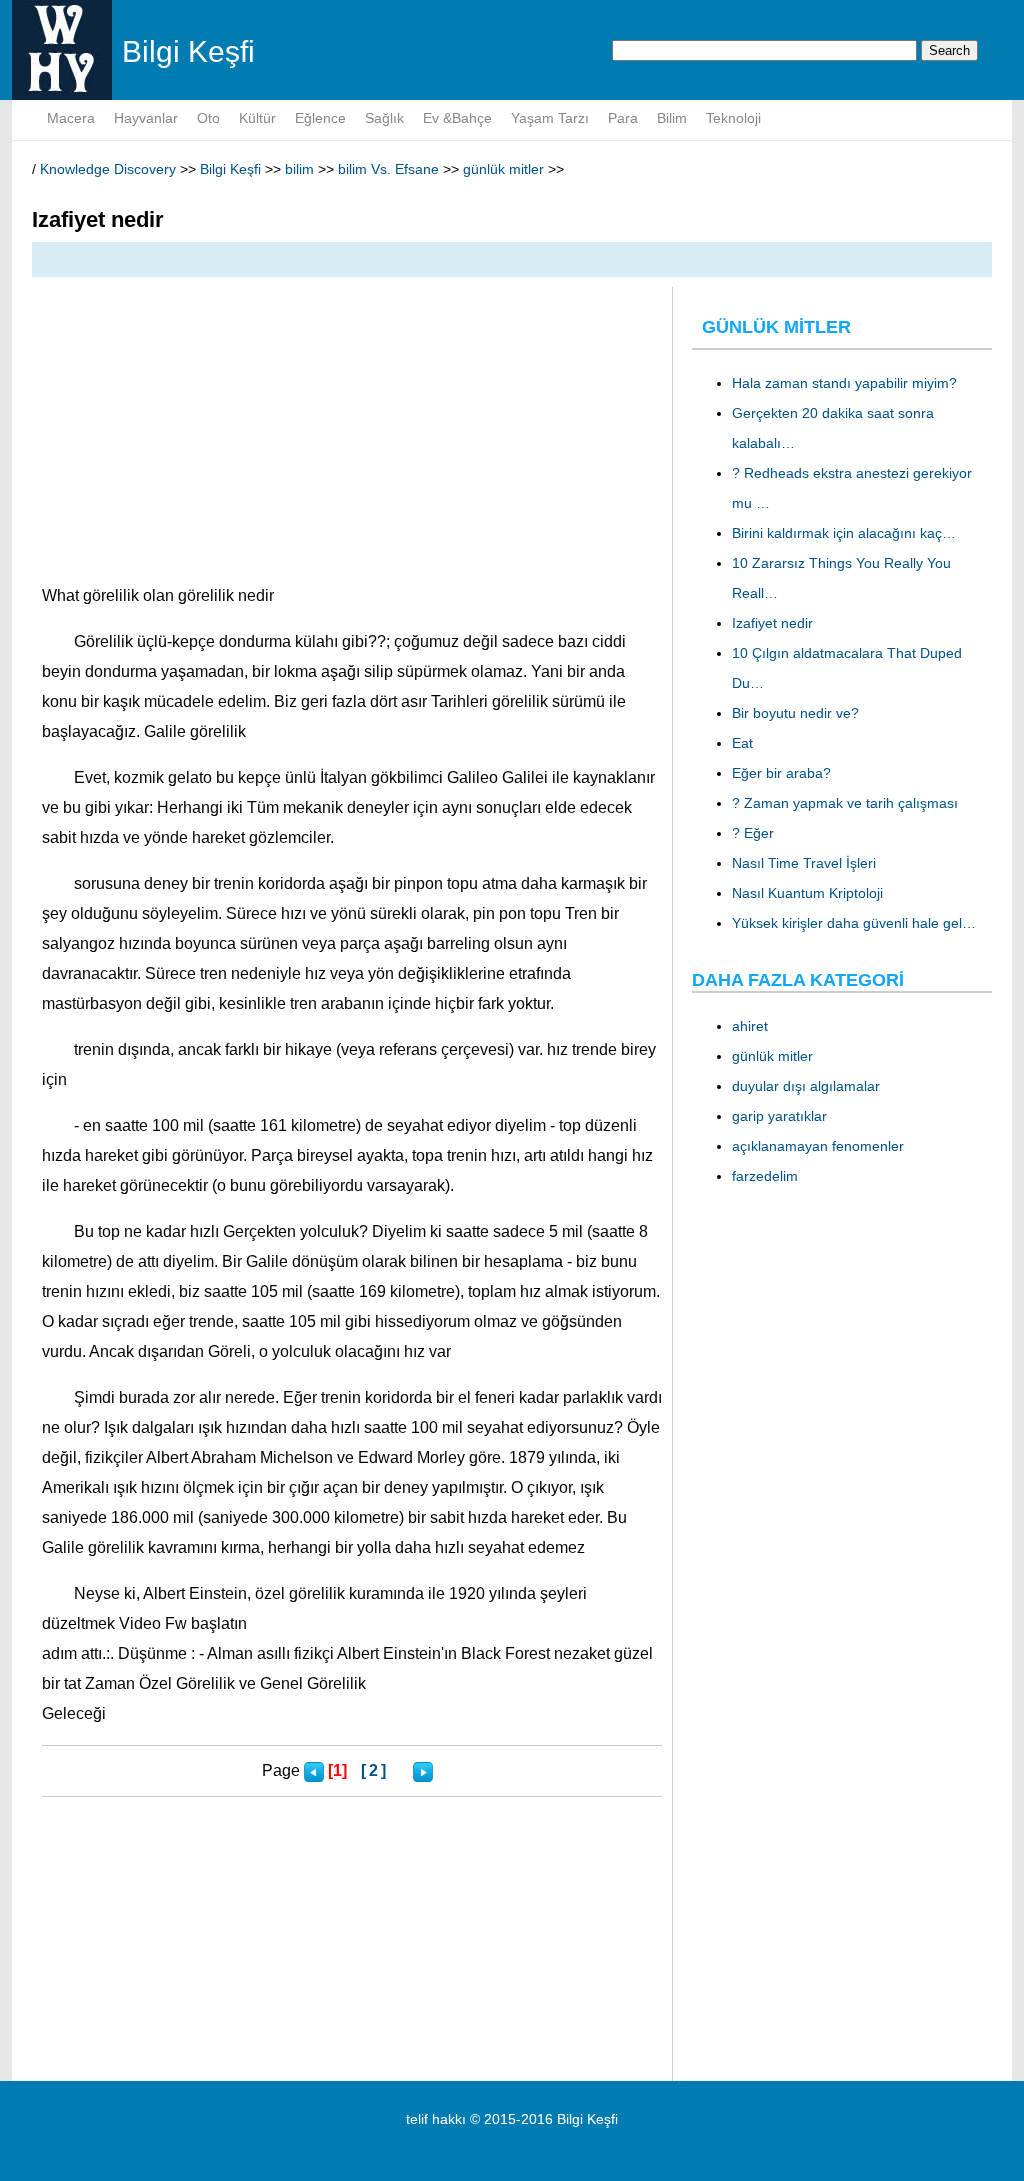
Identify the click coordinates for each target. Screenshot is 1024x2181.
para (623, 118)
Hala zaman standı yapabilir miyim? (844, 383)
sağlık (384, 118)
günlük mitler (503, 169)
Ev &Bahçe (457, 118)
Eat (742, 743)
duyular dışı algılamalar (806, 1086)
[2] (375, 1770)
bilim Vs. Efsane (388, 169)
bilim (672, 118)
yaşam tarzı (550, 118)
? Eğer (753, 833)
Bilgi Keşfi (230, 169)
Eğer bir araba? (781, 773)
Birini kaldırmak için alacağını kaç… (844, 533)
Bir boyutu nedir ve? (795, 713)
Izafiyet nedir (772, 623)
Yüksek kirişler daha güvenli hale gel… (854, 923)
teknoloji (733, 118)
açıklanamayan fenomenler (818, 1146)
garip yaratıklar (779, 1116)
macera (71, 118)
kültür (257, 118)
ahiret (750, 1026)
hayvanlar (146, 118)
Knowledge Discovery (108, 169)
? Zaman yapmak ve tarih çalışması (845, 803)
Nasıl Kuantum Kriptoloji (807, 893)
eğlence (320, 118)
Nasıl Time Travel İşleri (804, 863)
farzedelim (765, 1176)
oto (208, 118)
